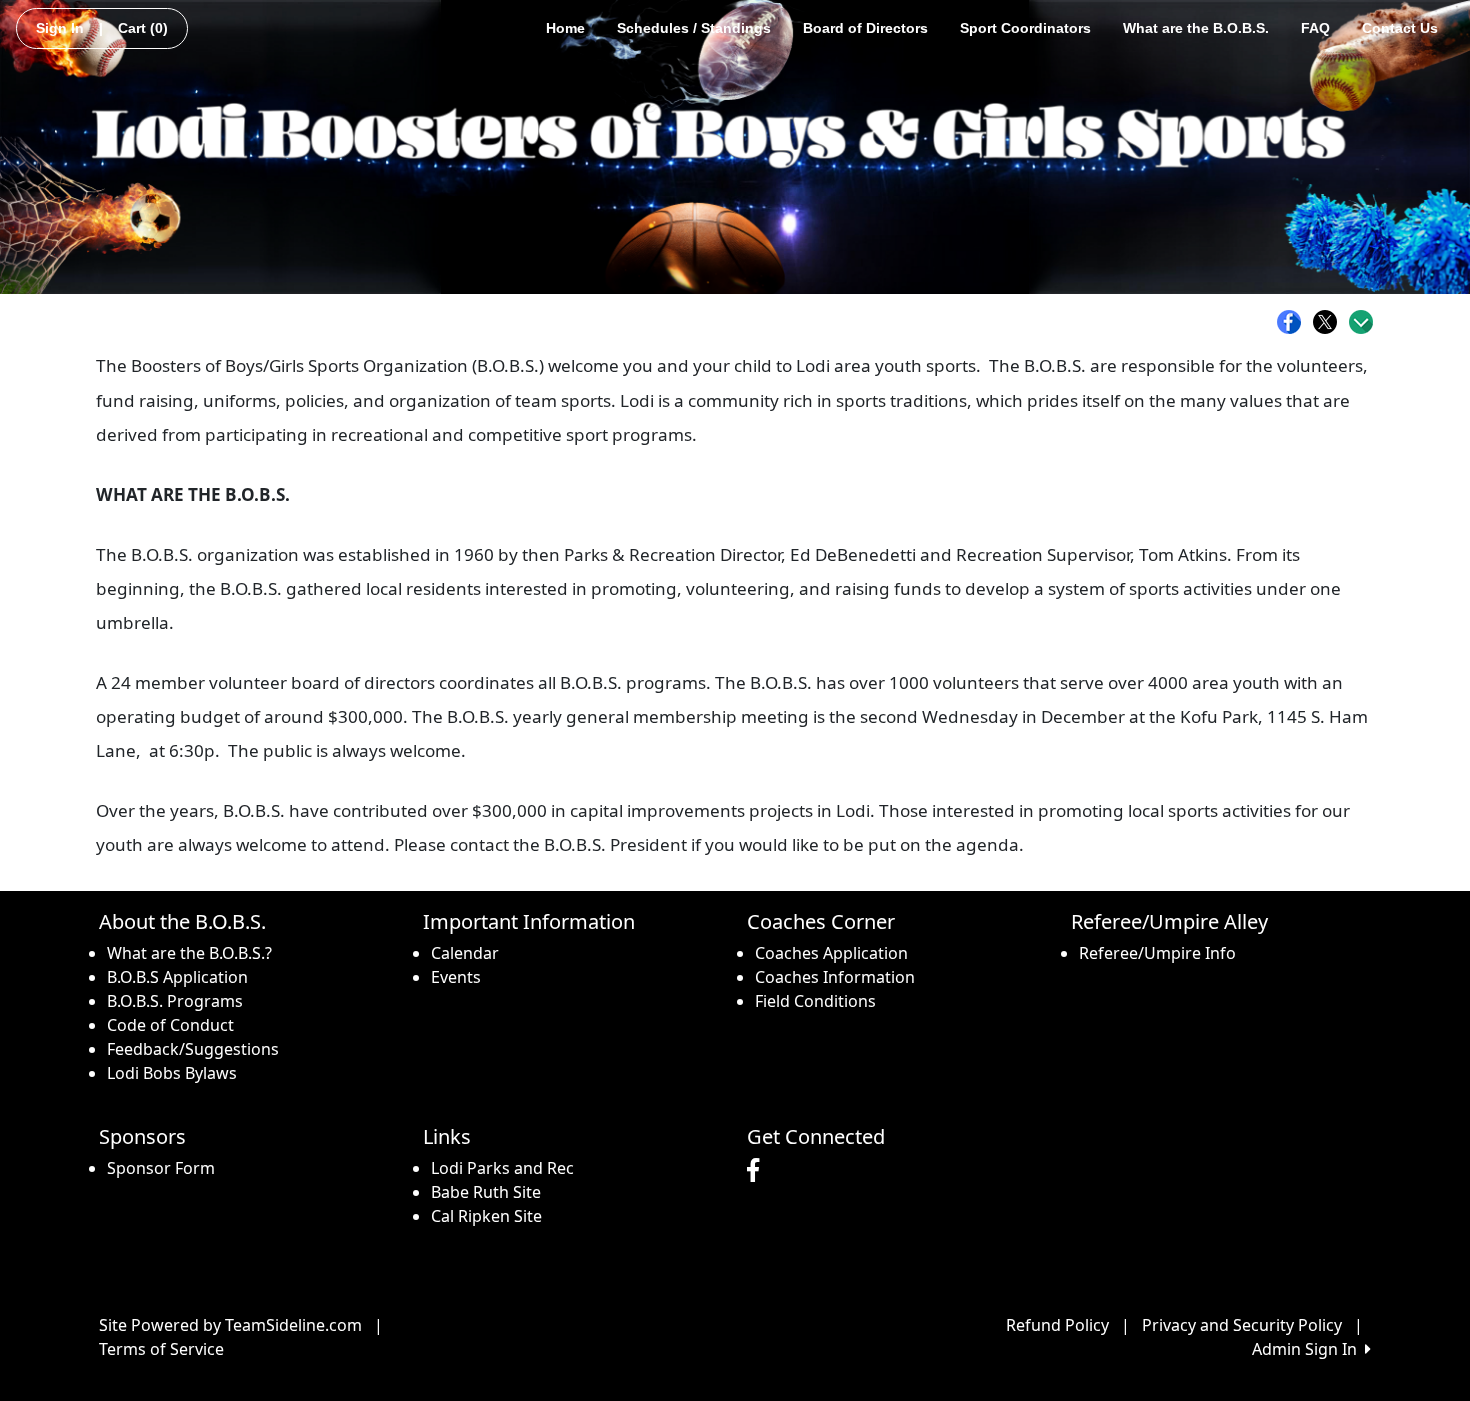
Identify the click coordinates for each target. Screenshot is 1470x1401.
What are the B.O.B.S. (1196, 28)
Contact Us (1400, 28)
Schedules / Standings (694, 28)
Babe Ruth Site (486, 1192)
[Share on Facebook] (1294, 322)
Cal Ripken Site (486, 1216)
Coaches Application (831, 953)
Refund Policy (1057, 1325)
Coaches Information (835, 977)
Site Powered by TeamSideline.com (230, 1325)
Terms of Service (161, 1349)
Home (565, 28)
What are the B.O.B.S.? (189, 953)
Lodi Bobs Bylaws (172, 1073)
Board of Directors (865, 28)
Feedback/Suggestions (193, 1049)
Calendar (465, 953)
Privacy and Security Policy (1242, 1325)
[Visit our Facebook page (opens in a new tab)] (758, 1171)
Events (456, 977)
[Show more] (1361, 322)
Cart (143, 28)
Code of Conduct (170, 1025)
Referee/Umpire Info (1157, 953)
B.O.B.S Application (177, 977)
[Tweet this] (1330, 322)
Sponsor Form (161, 1168)
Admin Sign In (1308, 1349)
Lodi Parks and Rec (502, 1168)
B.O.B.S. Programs (175, 1001)
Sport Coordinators (1025, 28)
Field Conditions (815, 1001)
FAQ (1315, 28)
